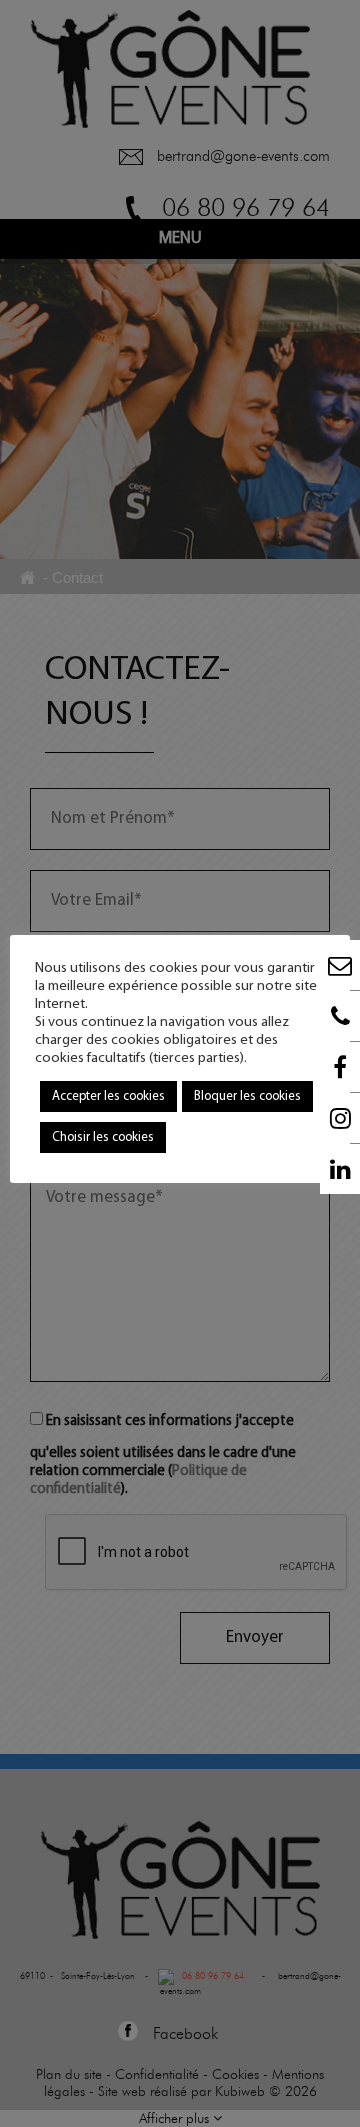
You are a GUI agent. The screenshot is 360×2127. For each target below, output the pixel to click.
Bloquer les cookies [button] (247, 1096)
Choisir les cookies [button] (103, 1137)
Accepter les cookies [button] (108, 1096)
